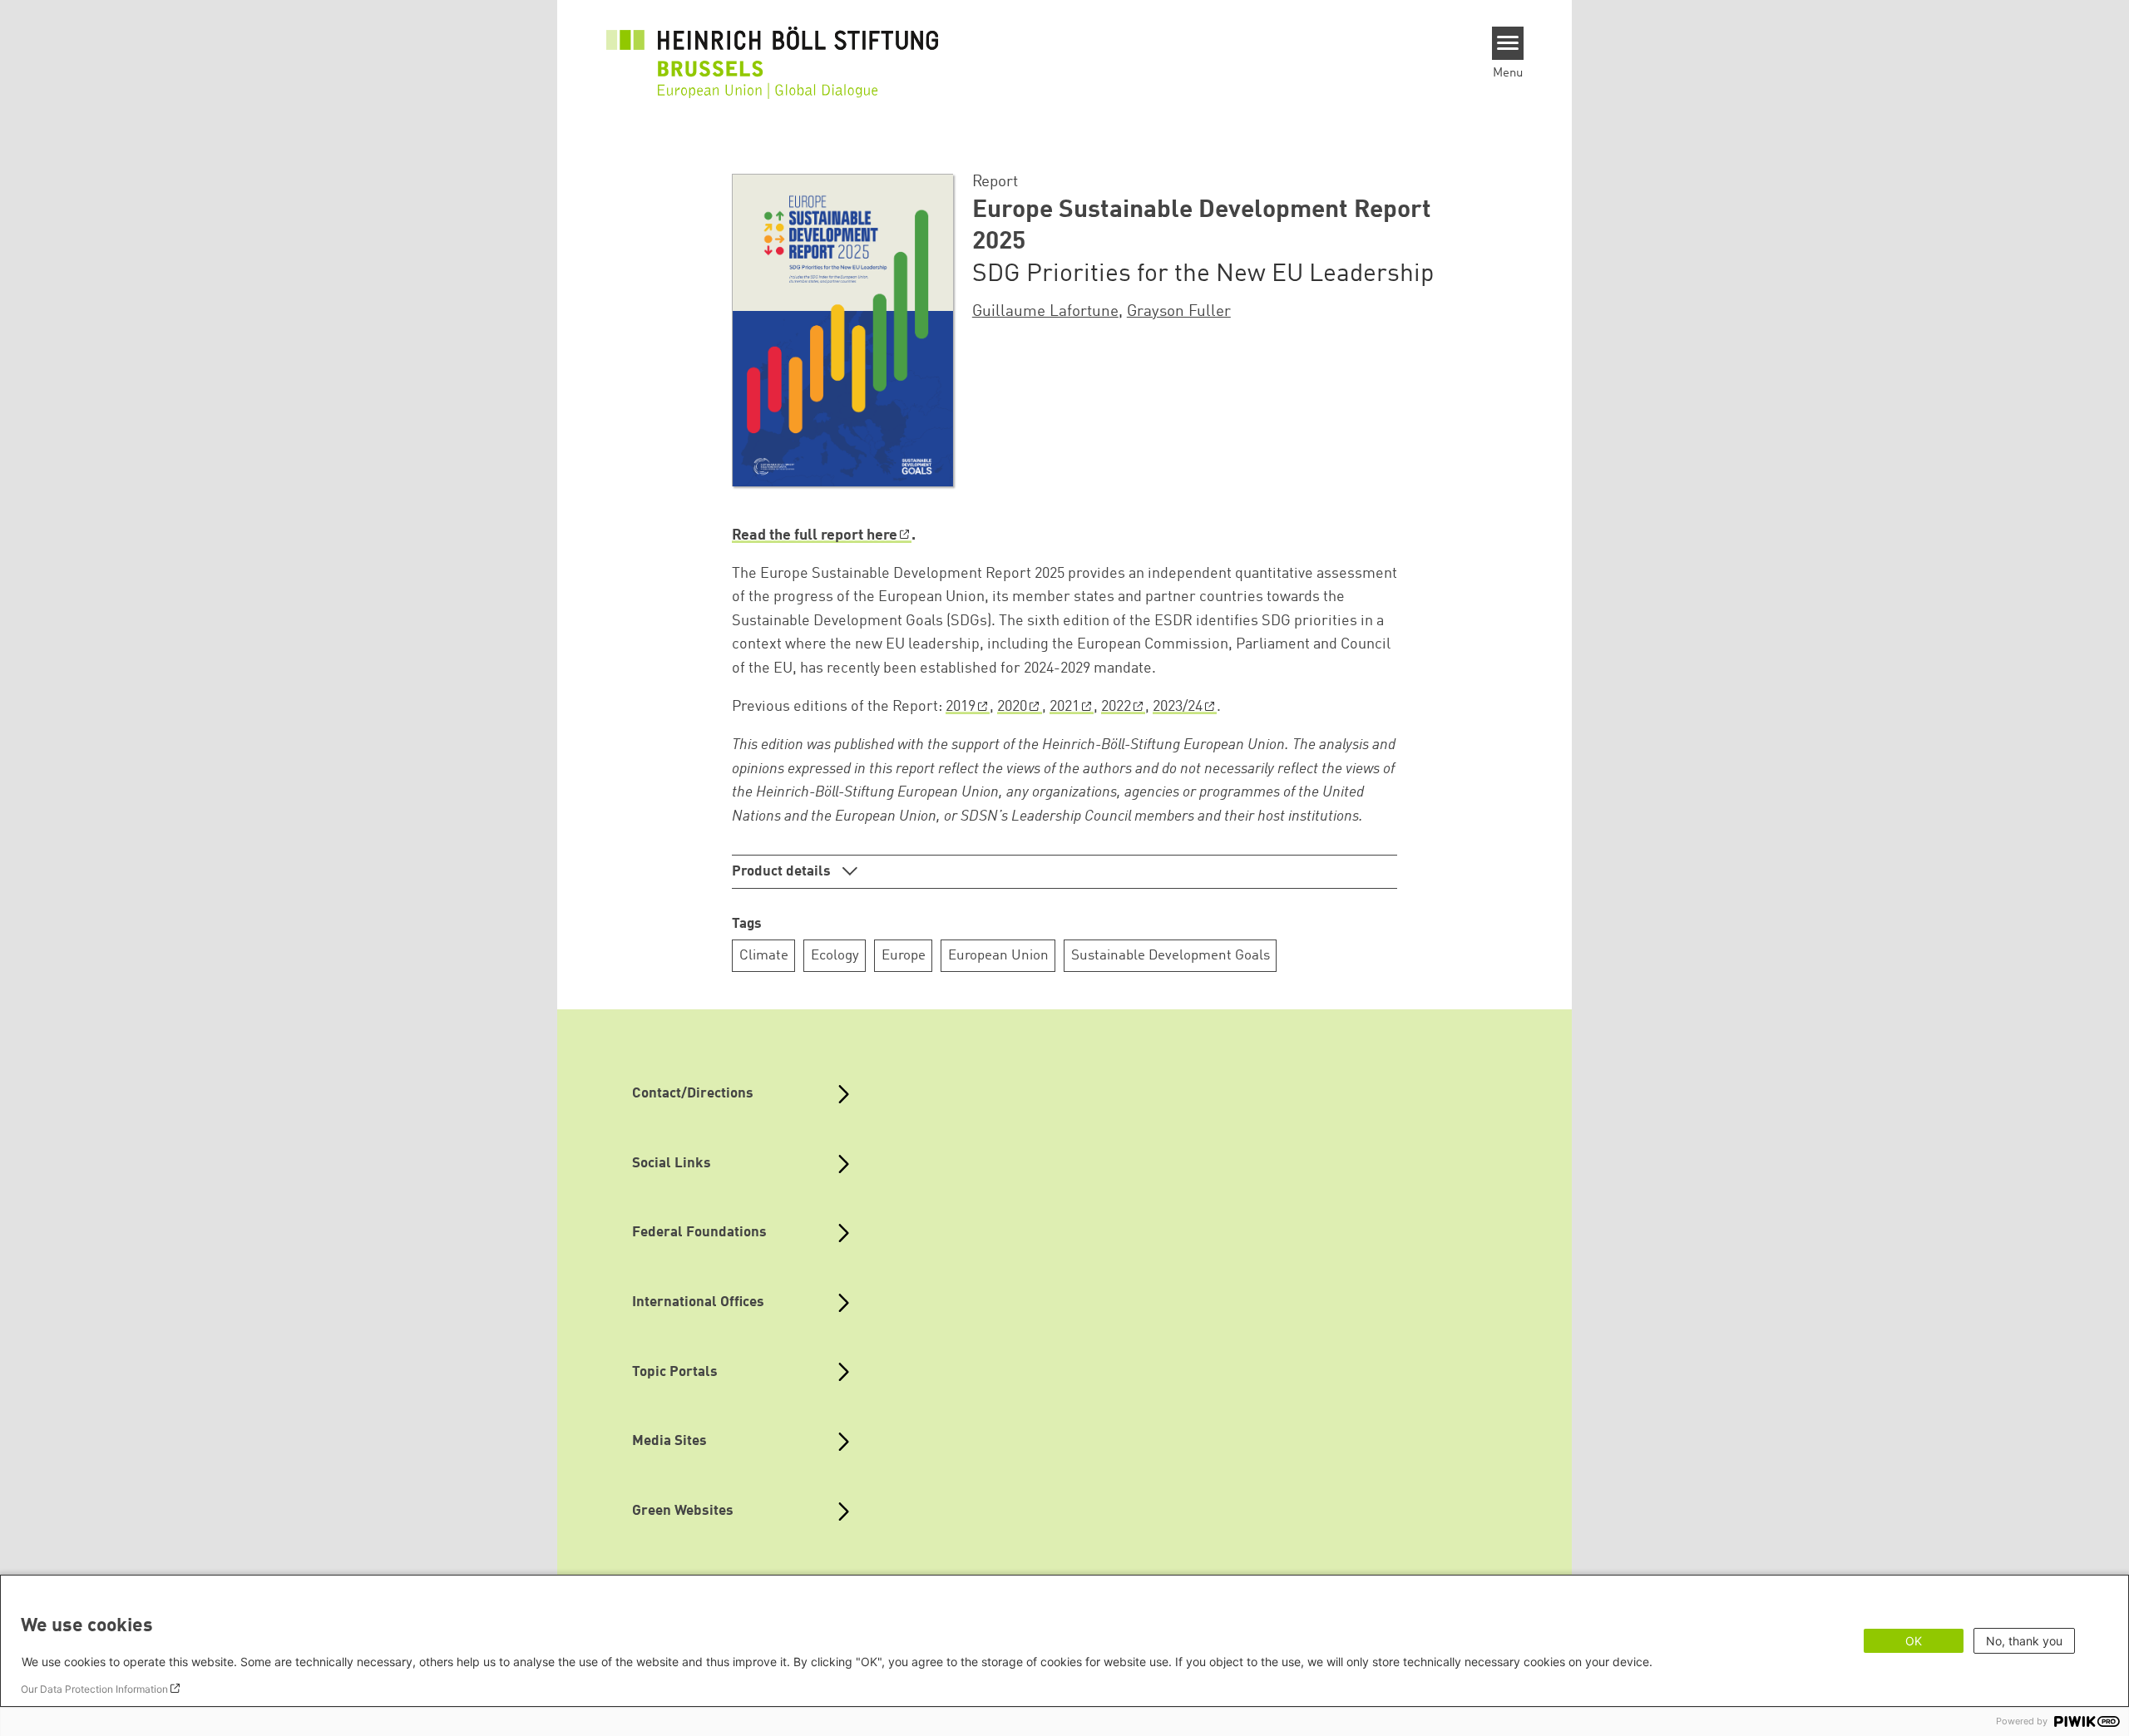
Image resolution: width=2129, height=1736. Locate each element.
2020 (1012, 707)
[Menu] (1508, 43)
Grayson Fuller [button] (1179, 312)
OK (1914, 1641)
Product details (783, 872)
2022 (1116, 707)
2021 (1064, 707)
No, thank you (2024, 1641)
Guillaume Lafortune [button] (1045, 312)
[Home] (773, 52)
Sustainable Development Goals (1171, 956)
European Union (998, 956)
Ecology (835, 956)
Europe (904, 956)
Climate (764, 956)
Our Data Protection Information (94, 1689)
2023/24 (1178, 707)
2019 (961, 707)
